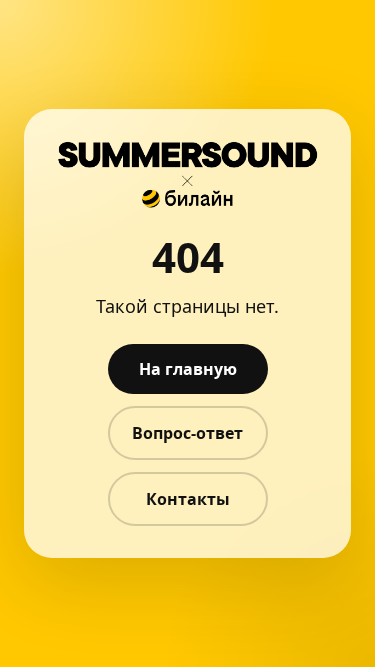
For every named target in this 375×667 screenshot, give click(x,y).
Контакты (188, 499)
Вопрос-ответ (187, 433)
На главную (188, 369)
